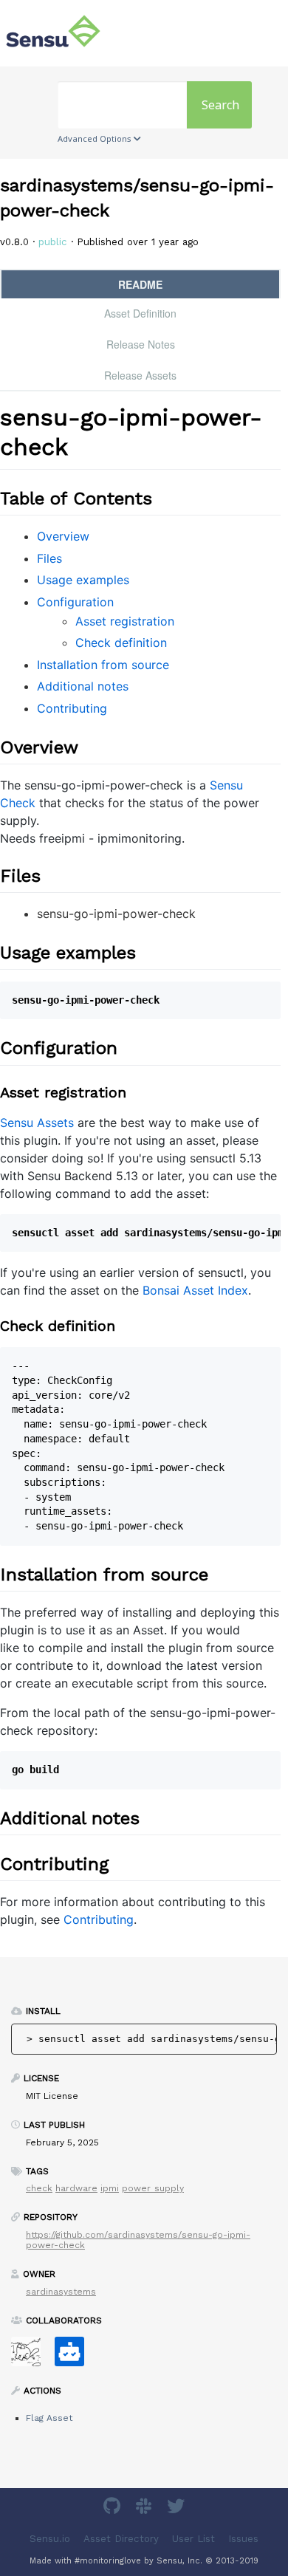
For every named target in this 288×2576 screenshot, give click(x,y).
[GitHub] (114, 2508)
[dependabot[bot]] (75, 2356)
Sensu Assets (37, 1123)
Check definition (121, 643)
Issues (243, 2539)
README (140, 284)
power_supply (153, 2188)
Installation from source (103, 665)
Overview (63, 536)
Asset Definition (140, 313)
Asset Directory (121, 2539)
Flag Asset (49, 2418)
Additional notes (83, 686)
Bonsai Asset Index (195, 1290)
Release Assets (140, 375)
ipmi (110, 2188)
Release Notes (141, 344)
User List (193, 2539)
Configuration (75, 602)
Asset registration (125, 621)
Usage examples (83, 580)
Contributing (72, 708)
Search (220, 105)
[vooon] (31, 2356)
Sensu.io (50, 2539)
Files (49, 558)
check (39, 2188)
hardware (76, 2188)
